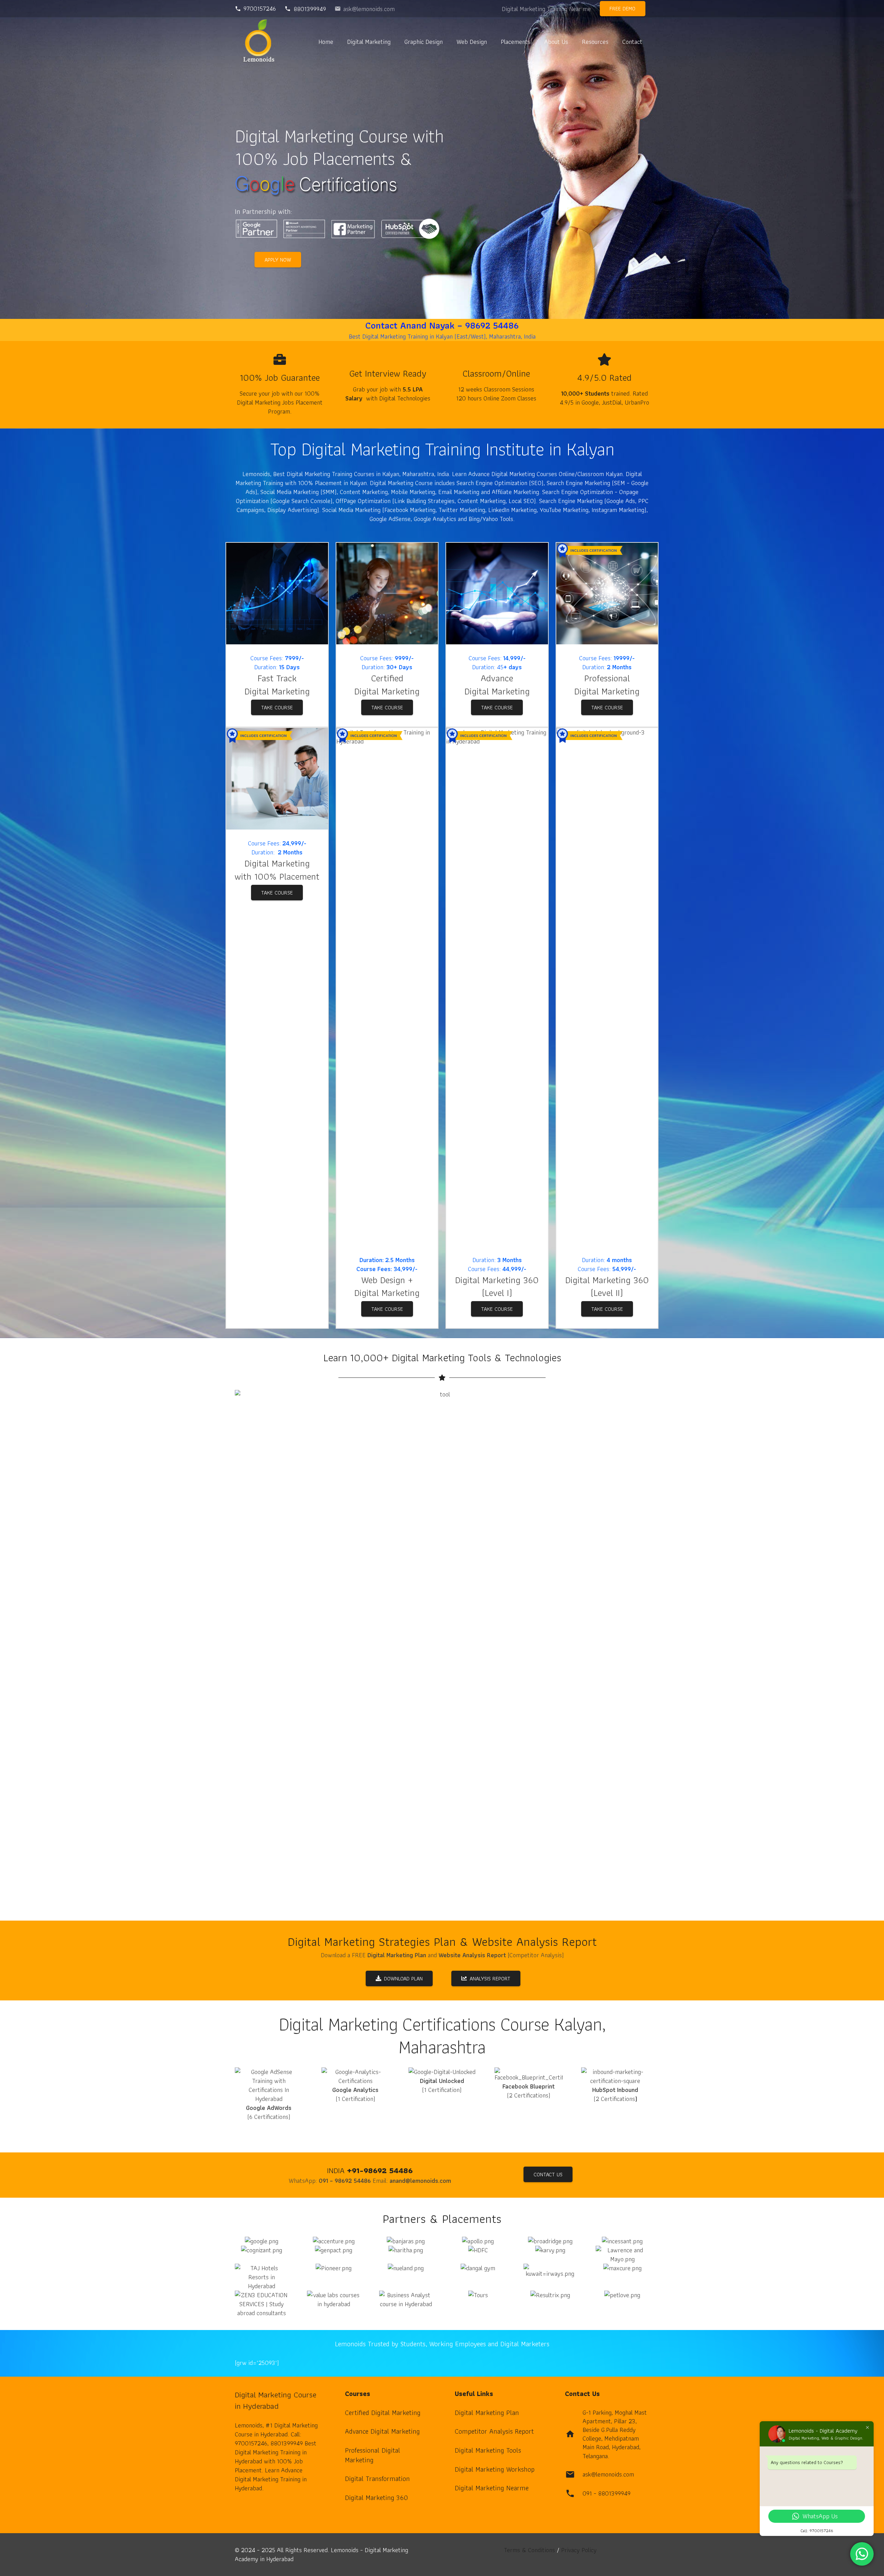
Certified (387, 678)
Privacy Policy (579, 2550)
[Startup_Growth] (277, 594)
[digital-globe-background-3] (607, 987)
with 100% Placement (277, 876)
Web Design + (387, 1280)
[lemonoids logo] (259, 42)
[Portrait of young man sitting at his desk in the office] (277, 779)
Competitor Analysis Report (494, 2431)
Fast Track (277, 678)
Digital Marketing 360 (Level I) (497, 1286)
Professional (607, 678)
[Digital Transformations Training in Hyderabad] (387, 987)
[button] (396, 41)
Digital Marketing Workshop (495, 2469)
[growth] (497, 594)
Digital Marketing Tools (488, 2450)
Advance (497, 678)
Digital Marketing (277, 691)
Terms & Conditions (529, 2550)
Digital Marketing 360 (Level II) (607, 1286)
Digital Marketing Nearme (492, 2488)
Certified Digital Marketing (383, 2413)
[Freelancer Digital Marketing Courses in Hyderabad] (497, 987)
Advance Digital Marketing (382, 2431)
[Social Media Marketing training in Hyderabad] (607, 594)
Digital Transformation (377, 2479)
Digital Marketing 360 (376, 2498)
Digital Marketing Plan (487, 2413)
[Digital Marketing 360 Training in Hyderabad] (387, 594)
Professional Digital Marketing (373, 2455)
